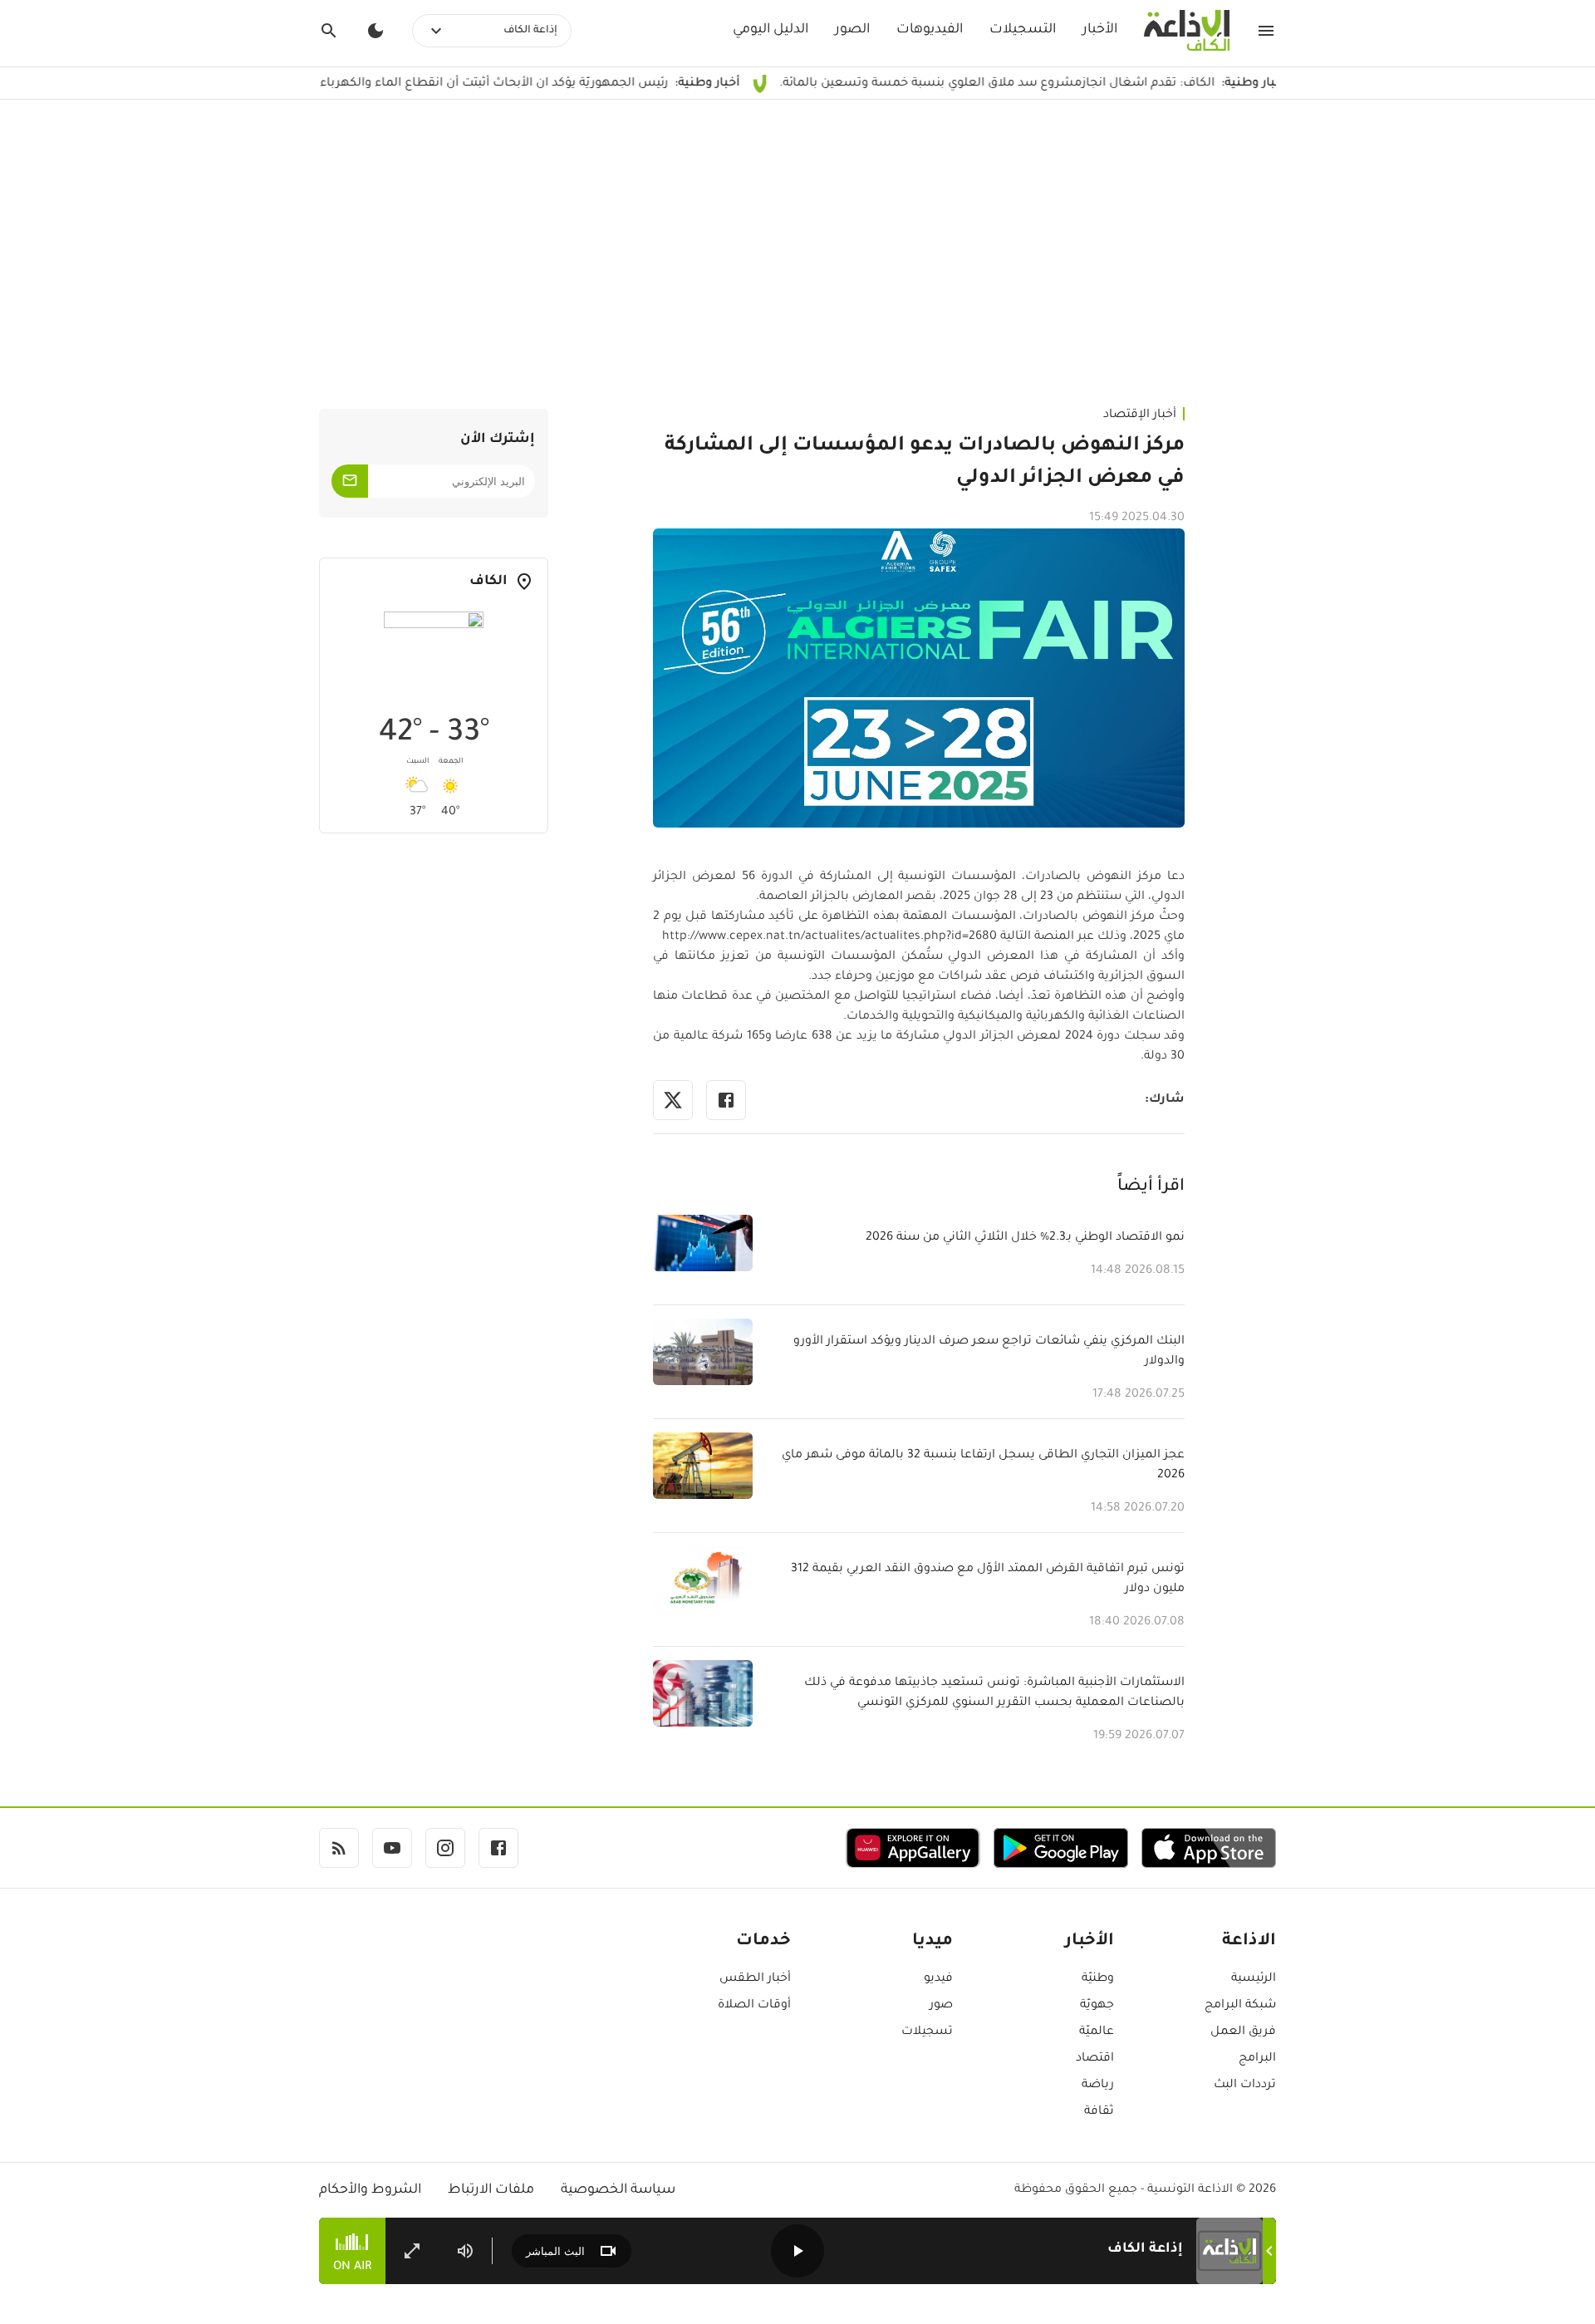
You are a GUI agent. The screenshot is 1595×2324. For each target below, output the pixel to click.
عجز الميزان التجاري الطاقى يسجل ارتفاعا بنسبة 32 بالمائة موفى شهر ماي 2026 (983, 1466)
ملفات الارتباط (491, 2190)
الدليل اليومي (771, 30)
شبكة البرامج (1240, 2006)
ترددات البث (1245, 2086)
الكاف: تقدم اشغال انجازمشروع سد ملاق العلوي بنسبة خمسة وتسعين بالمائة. (1084, 84)
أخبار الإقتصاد (1140, 415)
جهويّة (1097, 2006)
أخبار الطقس (755, 1979)
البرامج (1257, 2059)
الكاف (488, 582)
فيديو (938, 1979)
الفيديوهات (930, 30)
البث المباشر (555, 2251)
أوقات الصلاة (754, 2006)
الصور (852, 30)
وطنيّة (1098, 1979)
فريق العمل (1243, 2032)
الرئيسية (1254, 1979)
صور (941, 2006)
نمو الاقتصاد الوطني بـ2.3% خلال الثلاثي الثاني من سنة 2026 (1025, 1238)
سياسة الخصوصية (618, 2190)
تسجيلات (927, 2032)
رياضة (1098, 2086)
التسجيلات (1023, 30)
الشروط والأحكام (370, 2190)
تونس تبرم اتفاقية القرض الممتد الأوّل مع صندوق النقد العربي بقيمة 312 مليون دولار (988, 1580)
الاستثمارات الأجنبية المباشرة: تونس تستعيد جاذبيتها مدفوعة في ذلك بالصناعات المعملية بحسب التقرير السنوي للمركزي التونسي (994, 1693)
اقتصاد (1095, 2059)
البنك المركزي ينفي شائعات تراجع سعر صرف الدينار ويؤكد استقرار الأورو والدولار (989, 1352)
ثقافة (1099, 2112)
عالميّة (1097, 2032)
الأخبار (1100, 30)
